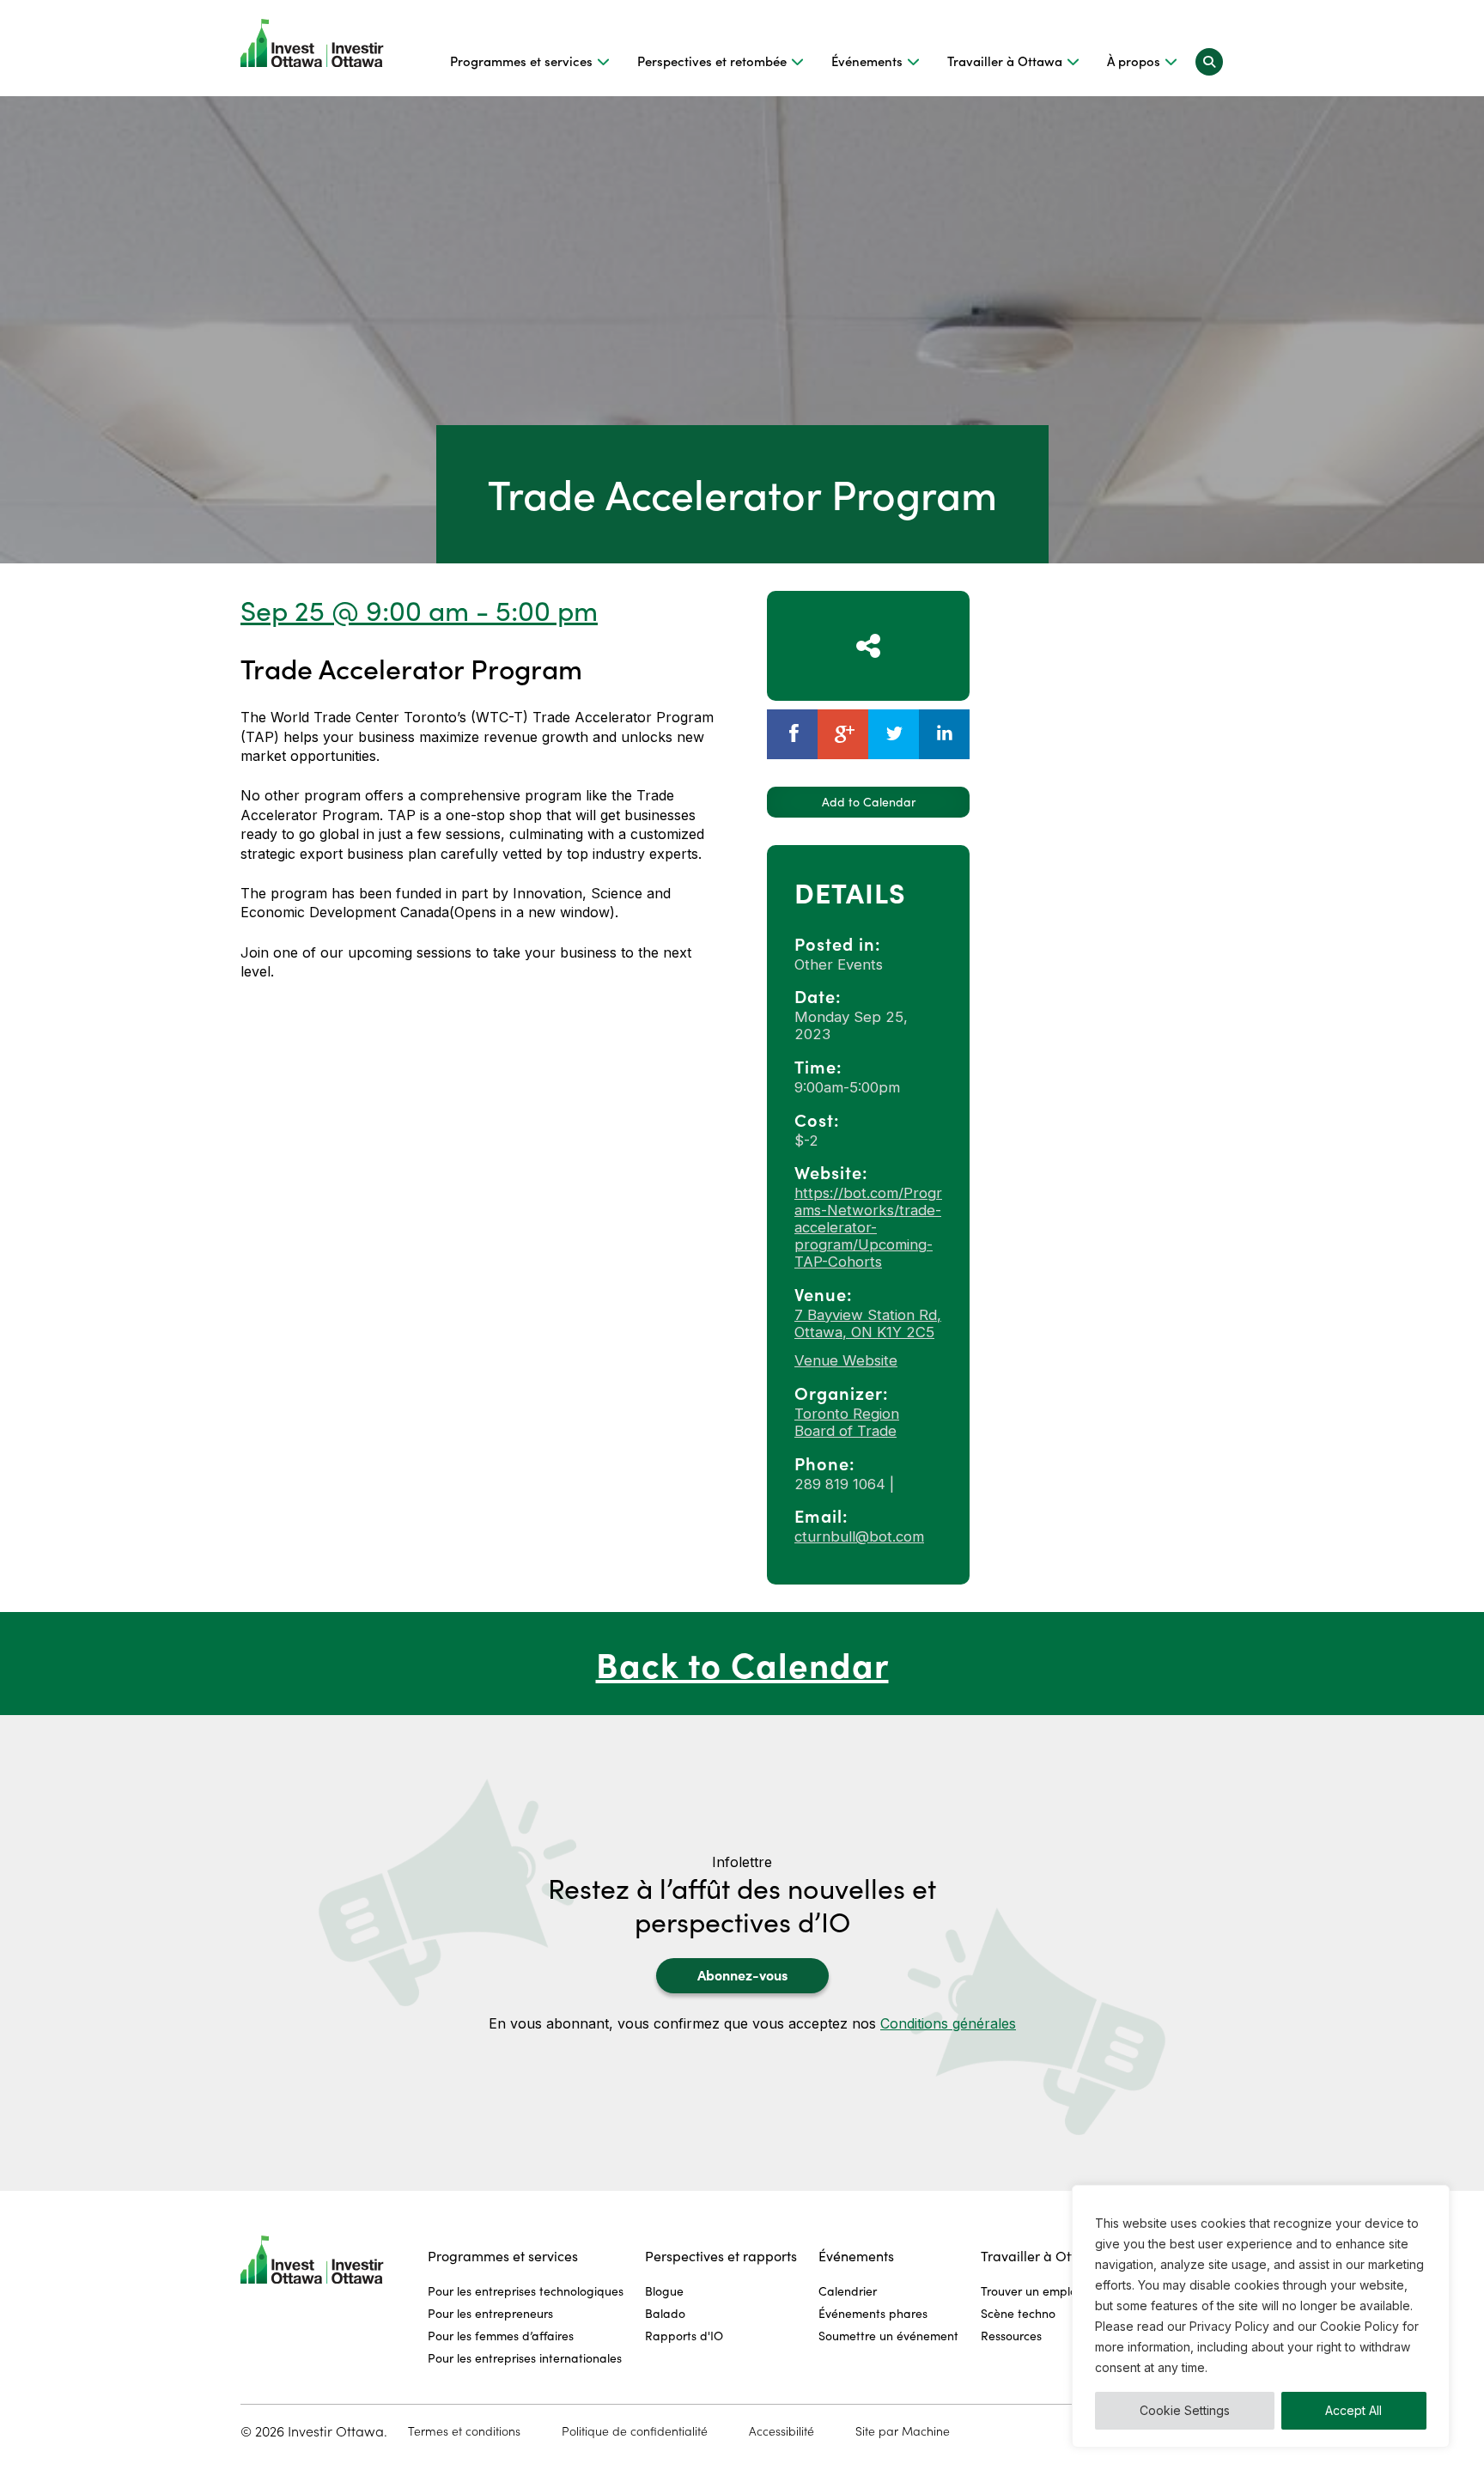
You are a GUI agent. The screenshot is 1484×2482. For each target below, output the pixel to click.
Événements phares (873, 2313)
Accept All (1353, 2410)
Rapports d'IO (684, 2336)
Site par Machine (903, 2431)
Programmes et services (521, 61)
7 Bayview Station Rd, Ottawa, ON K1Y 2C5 (868, 1323)
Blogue (664, 2291)
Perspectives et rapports (721, 2256)
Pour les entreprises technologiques (526, 2291)
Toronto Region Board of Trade (847, 1422)
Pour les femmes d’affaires (501, 2336)
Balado (665, 2313)
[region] (1261, 2316)
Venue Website (846, 1360)
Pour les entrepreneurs (490, 2313)
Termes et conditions (464, 2431)
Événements (867, 61)
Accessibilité (782, 2431)
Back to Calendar (742, 1663)
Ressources (1011, 2336)
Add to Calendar (869, 802)
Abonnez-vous (742, 1974)
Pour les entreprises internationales (525, 2358)
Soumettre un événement (888, 2336)
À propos (1134, 61)
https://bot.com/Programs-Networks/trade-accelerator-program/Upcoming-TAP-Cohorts (868, 1227)
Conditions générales (948, 2023)
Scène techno (1018, 2313)
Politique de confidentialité (635, 2431)
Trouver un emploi (1030, 2291)
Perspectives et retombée (712, 61)
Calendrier (848, 2291)
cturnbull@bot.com (859, 1536)
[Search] (1209, 61)
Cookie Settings (1185, 2410)
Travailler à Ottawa (1005, 61)
